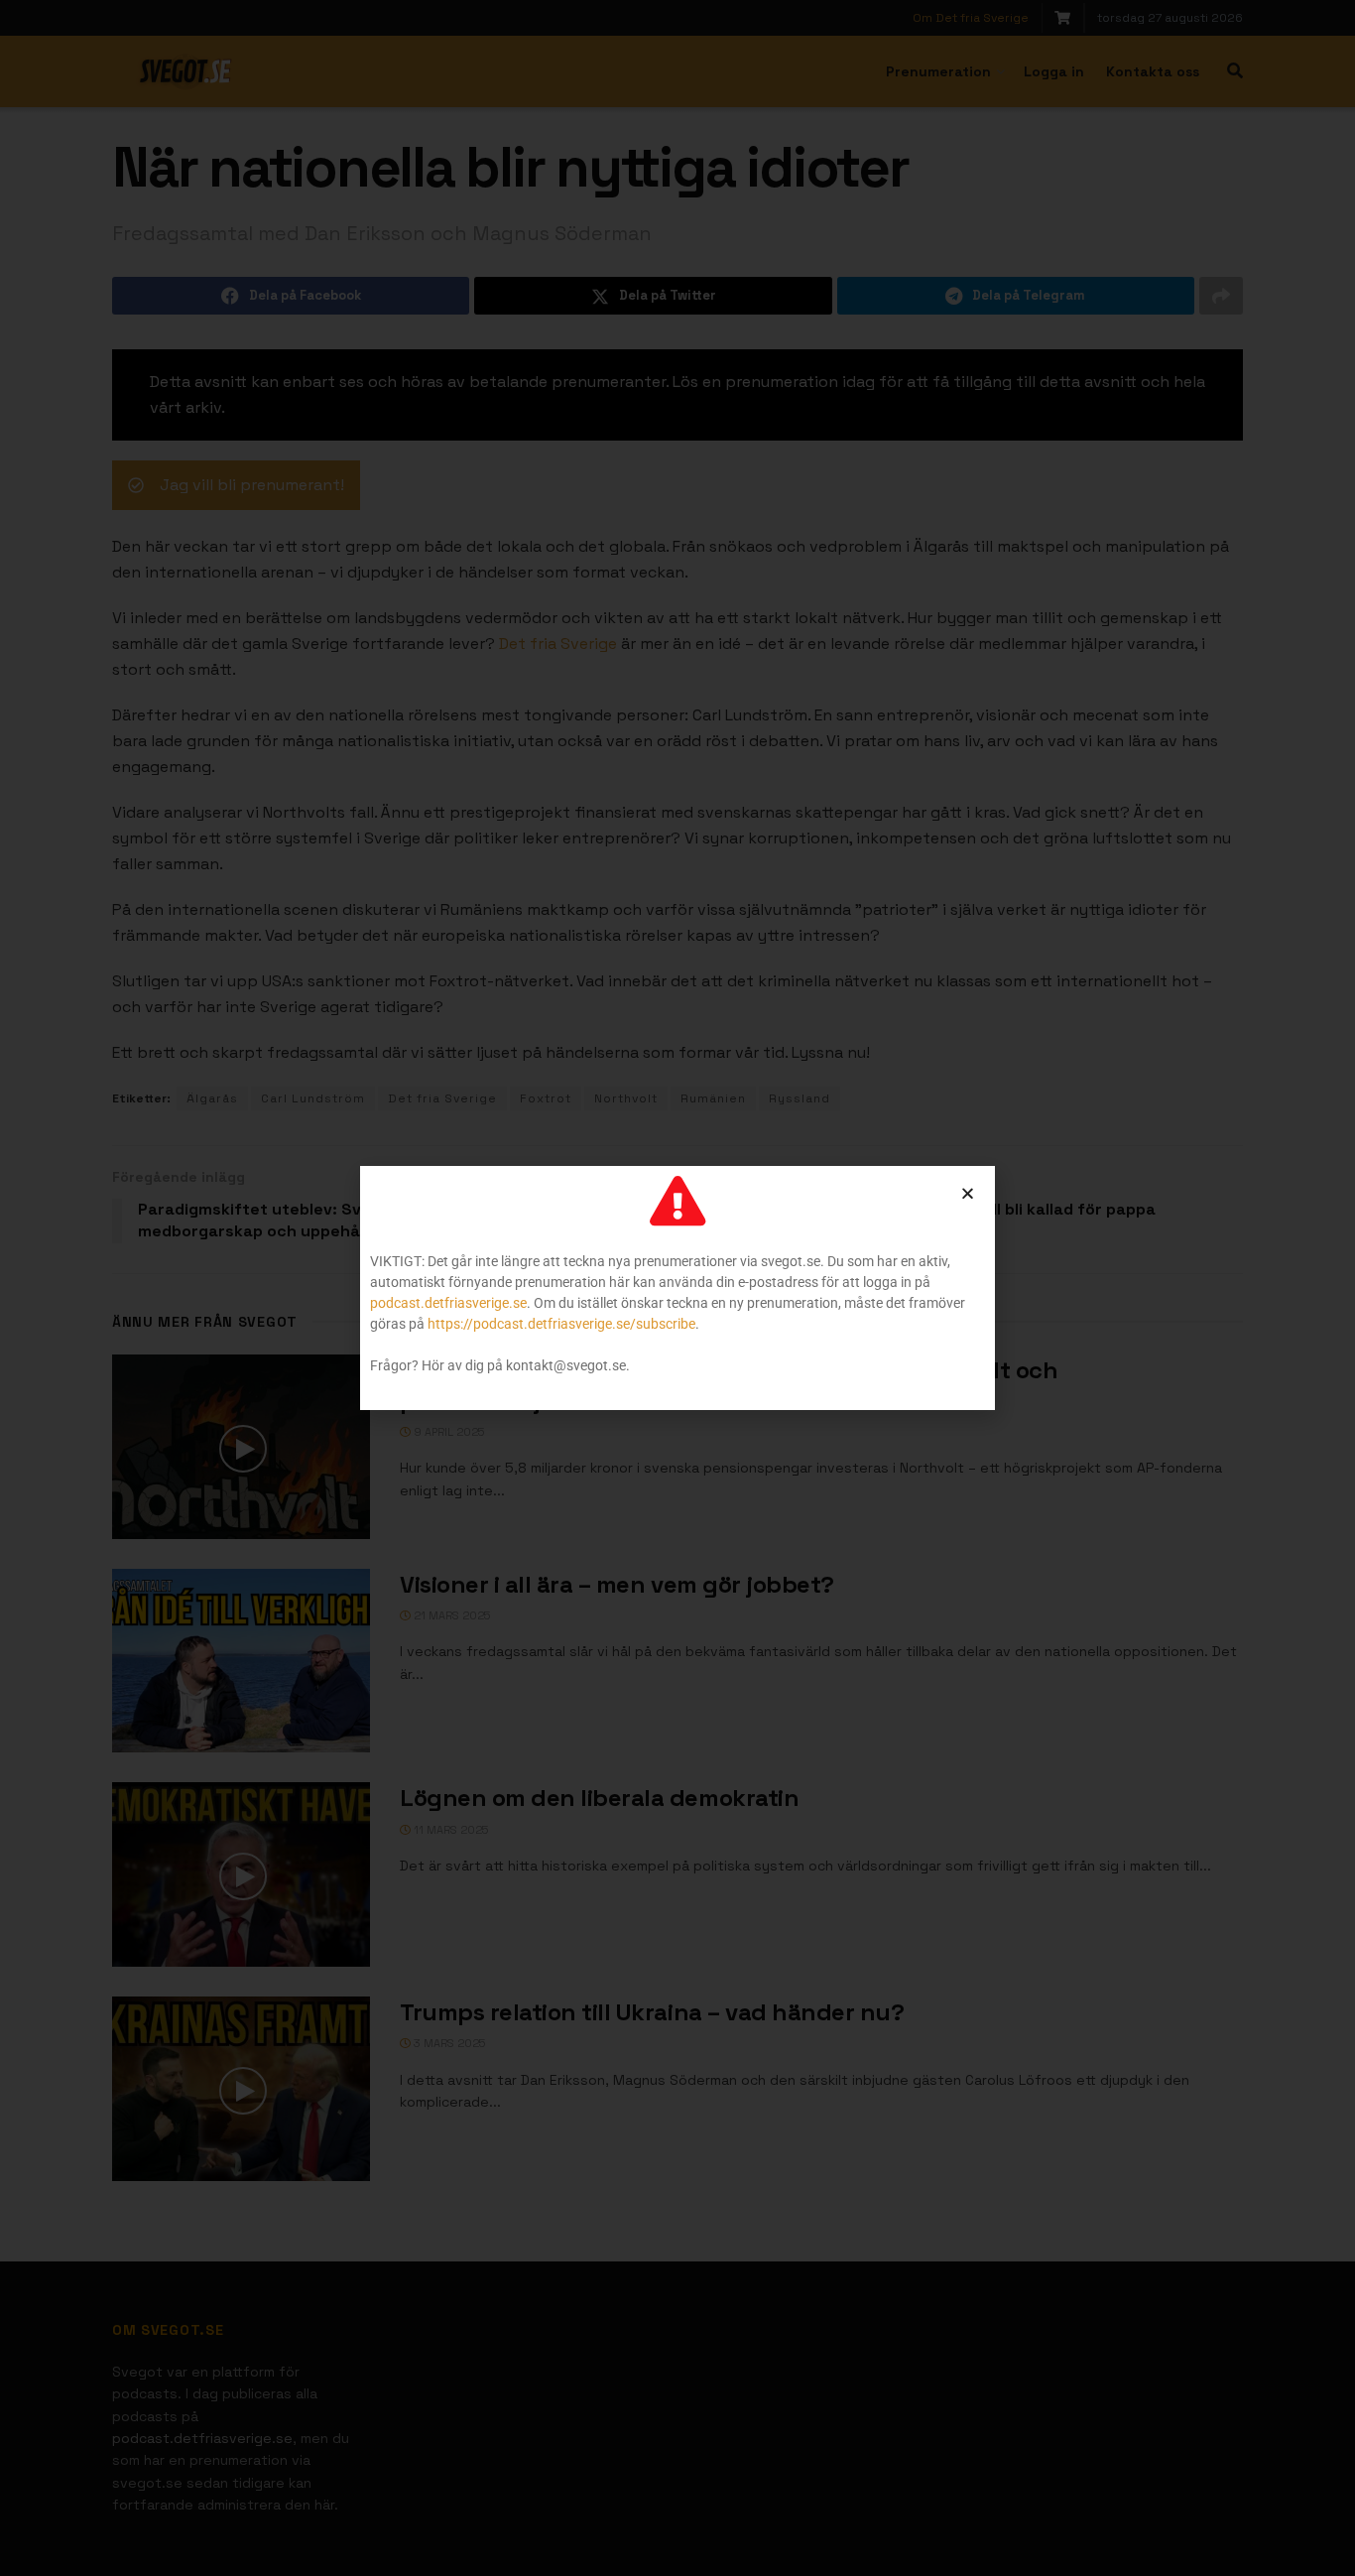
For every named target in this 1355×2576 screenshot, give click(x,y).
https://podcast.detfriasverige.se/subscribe (561, 1324)
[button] (968, 1193)
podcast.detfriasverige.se (448, 1303)
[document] (677, 1288)
